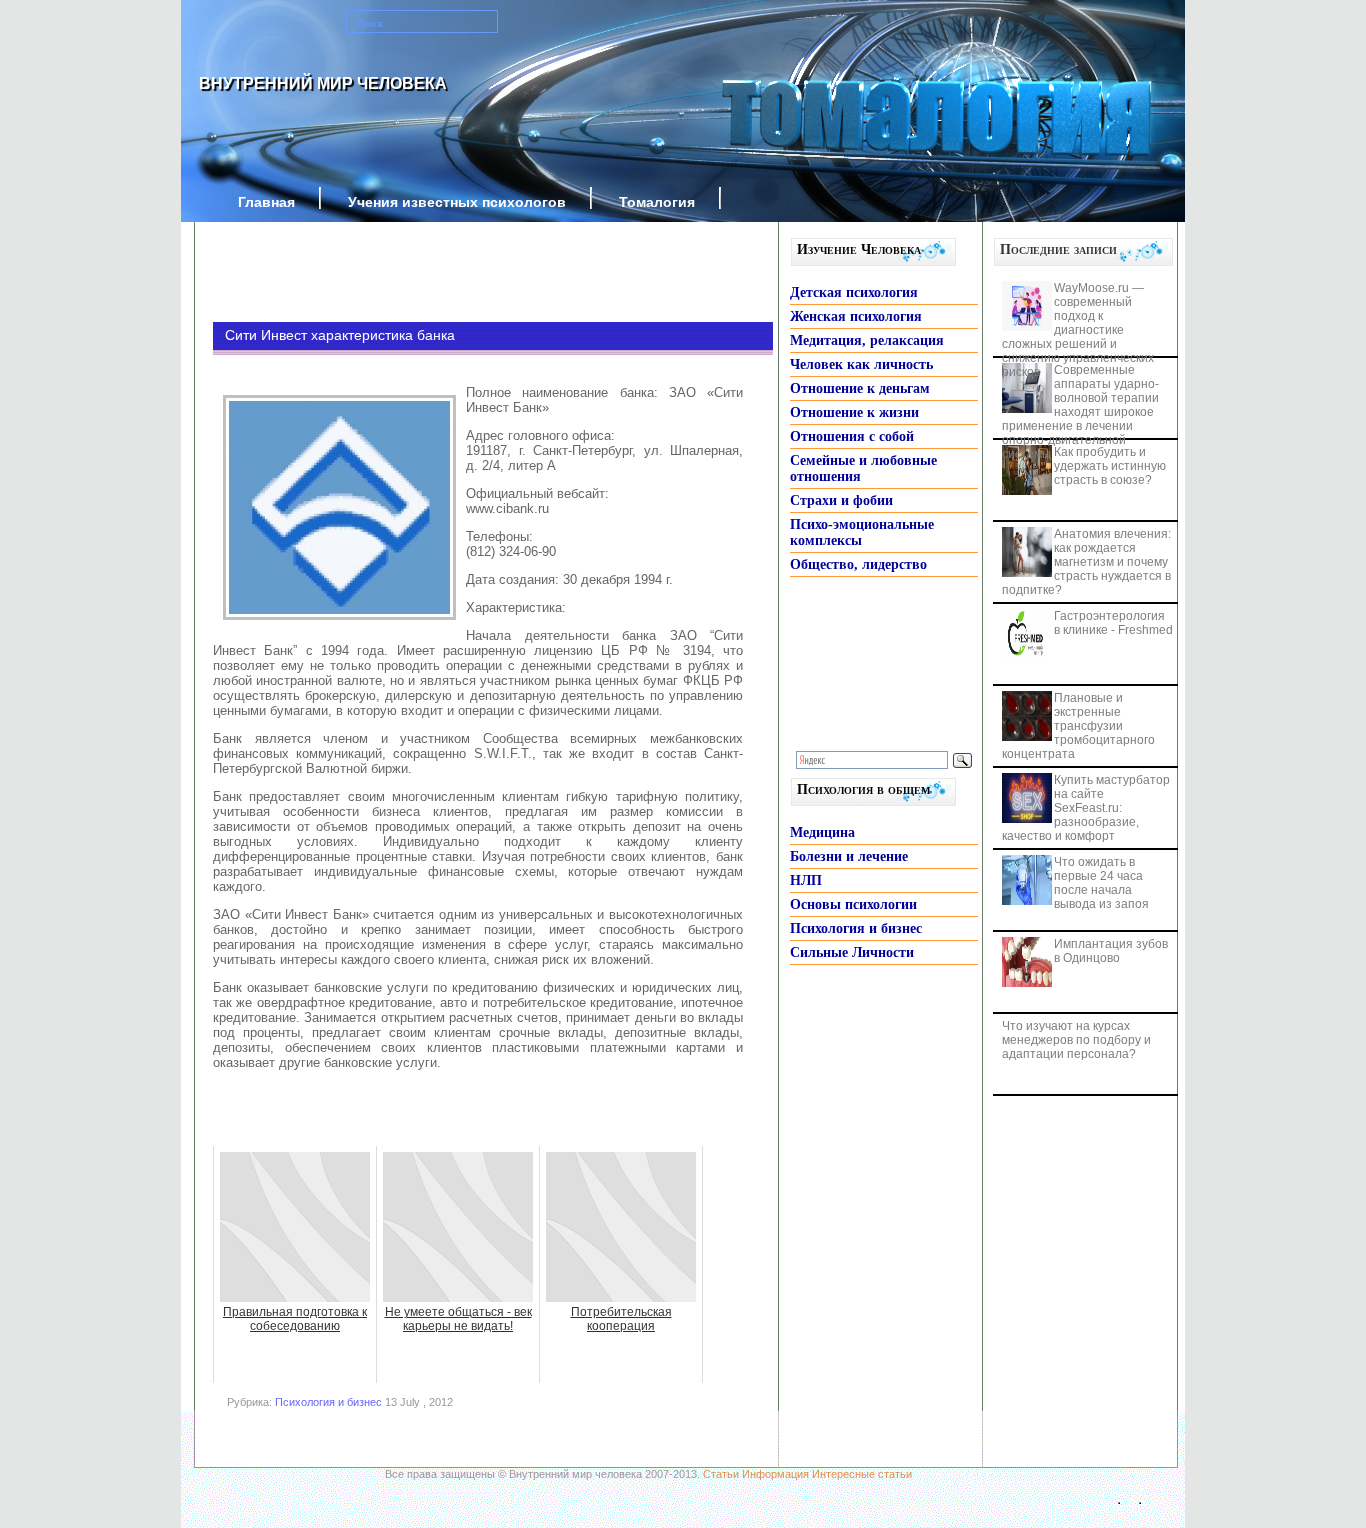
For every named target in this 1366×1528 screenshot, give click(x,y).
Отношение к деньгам (860, 388)
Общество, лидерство (858, 564)
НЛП (806, 880)
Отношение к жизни (854, 412)
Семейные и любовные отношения (863, 468)
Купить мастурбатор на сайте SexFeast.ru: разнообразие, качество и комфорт (1086, 808)
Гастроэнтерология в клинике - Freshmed (1113, 623)
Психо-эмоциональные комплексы (862, 532)
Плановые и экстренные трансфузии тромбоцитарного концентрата (1078, 726)
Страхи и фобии (841, 500)
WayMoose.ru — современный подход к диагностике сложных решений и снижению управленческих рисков (1078, 330)
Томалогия (657, 202)
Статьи (721, 1474)
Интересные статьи (862, 1474)
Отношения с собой (852, 436)
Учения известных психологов (457, 202)
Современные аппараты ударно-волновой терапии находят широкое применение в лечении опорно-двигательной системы (1080, 412)
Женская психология (856, 316)
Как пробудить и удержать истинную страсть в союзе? (1110, 466)
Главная (266, 202)
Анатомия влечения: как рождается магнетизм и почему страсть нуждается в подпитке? (1086, 562)
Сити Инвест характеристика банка (340, 335)
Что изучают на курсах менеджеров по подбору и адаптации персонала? (1076, 1040)
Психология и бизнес (328, 1402)
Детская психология (854, 292)
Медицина (822, 832)
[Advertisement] (463, 272)
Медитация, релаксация (867, 340)
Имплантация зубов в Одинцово (1111, 951)
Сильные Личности (852, 952)
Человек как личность (861, 364)
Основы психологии (853, 904)
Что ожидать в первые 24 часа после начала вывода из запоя (1101, 883)
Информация (775, 1474)
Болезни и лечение (849, 856)
